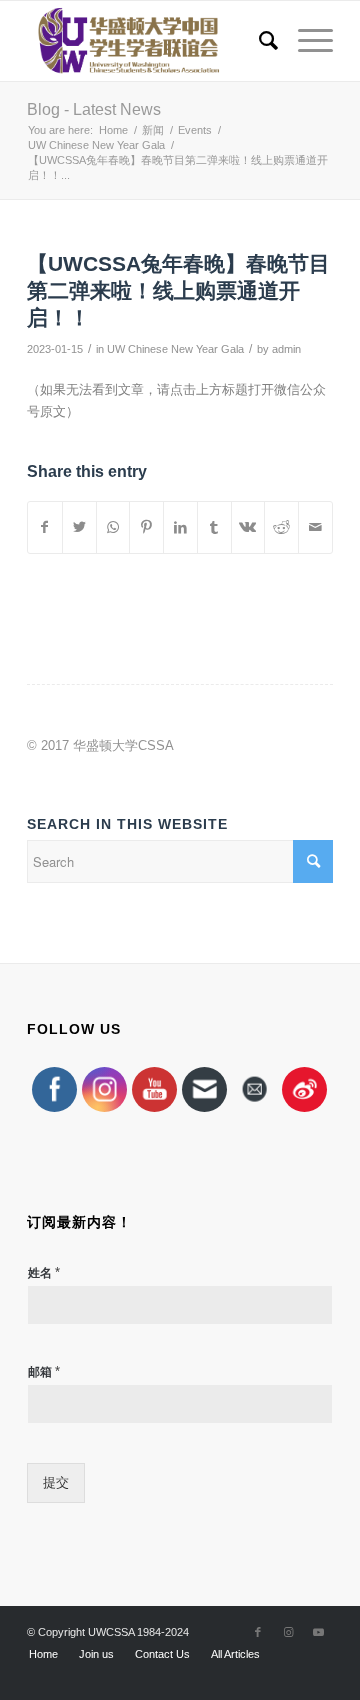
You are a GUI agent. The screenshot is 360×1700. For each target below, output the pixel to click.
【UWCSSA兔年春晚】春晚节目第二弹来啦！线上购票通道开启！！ (178, 291)
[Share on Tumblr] (214, 527)
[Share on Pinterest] (146, 527)
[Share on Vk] (248, 527)
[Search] (258, 41)
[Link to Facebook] (258, 1632)
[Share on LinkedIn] (180, 527)
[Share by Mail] (315, 527)
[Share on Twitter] (79, 527)
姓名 (44, 1272)
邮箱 (44, 1371)
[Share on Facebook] (45, 527)
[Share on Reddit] (281, 527)
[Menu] (305, 41)
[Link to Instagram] (288, 1632)
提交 (56, 1482)
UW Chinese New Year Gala (175, 349)
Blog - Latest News (94, 109)
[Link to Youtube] (318, 1632)
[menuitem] (258, 41)
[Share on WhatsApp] (113, 527)
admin (286, 349)
